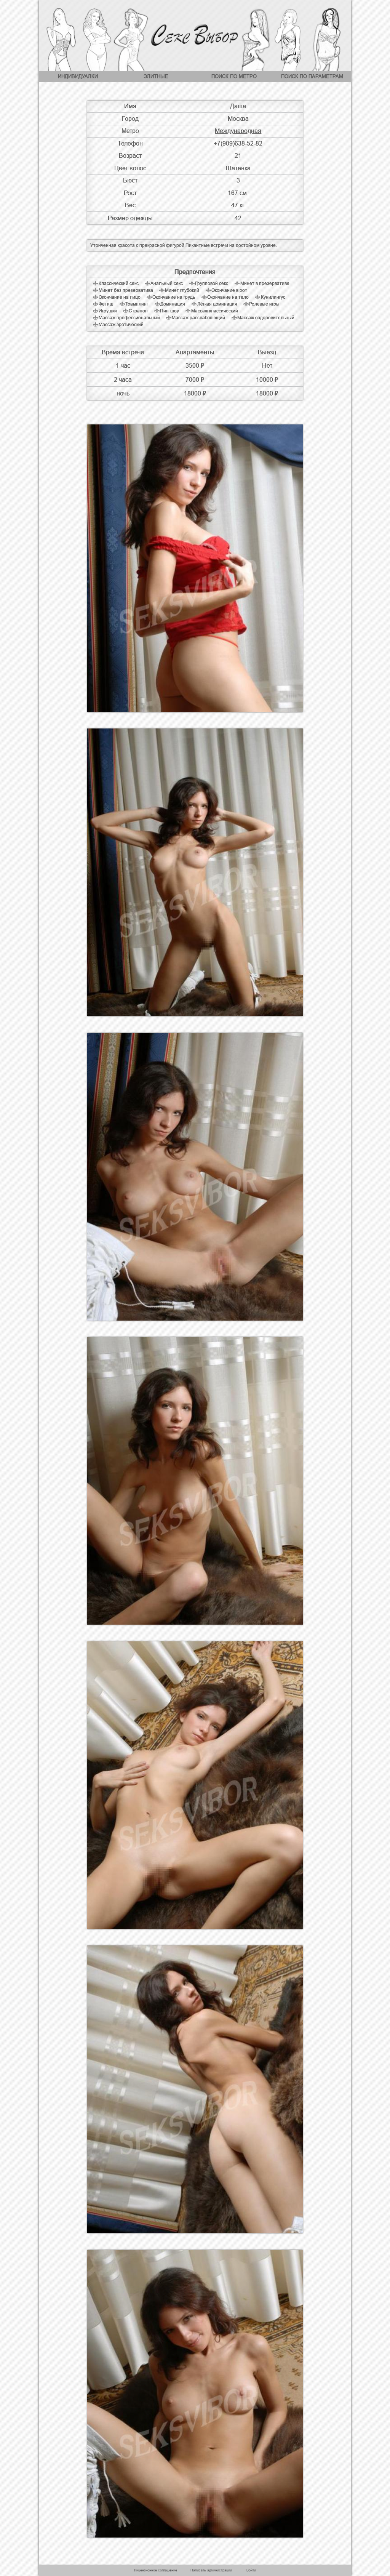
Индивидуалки (78, 76)
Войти (251, 2570)
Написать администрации (212, 2570)
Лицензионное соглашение (156, 2570)
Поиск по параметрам (312, 76)
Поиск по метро (234, 76)
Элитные (156, 76)
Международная (238, 131)
